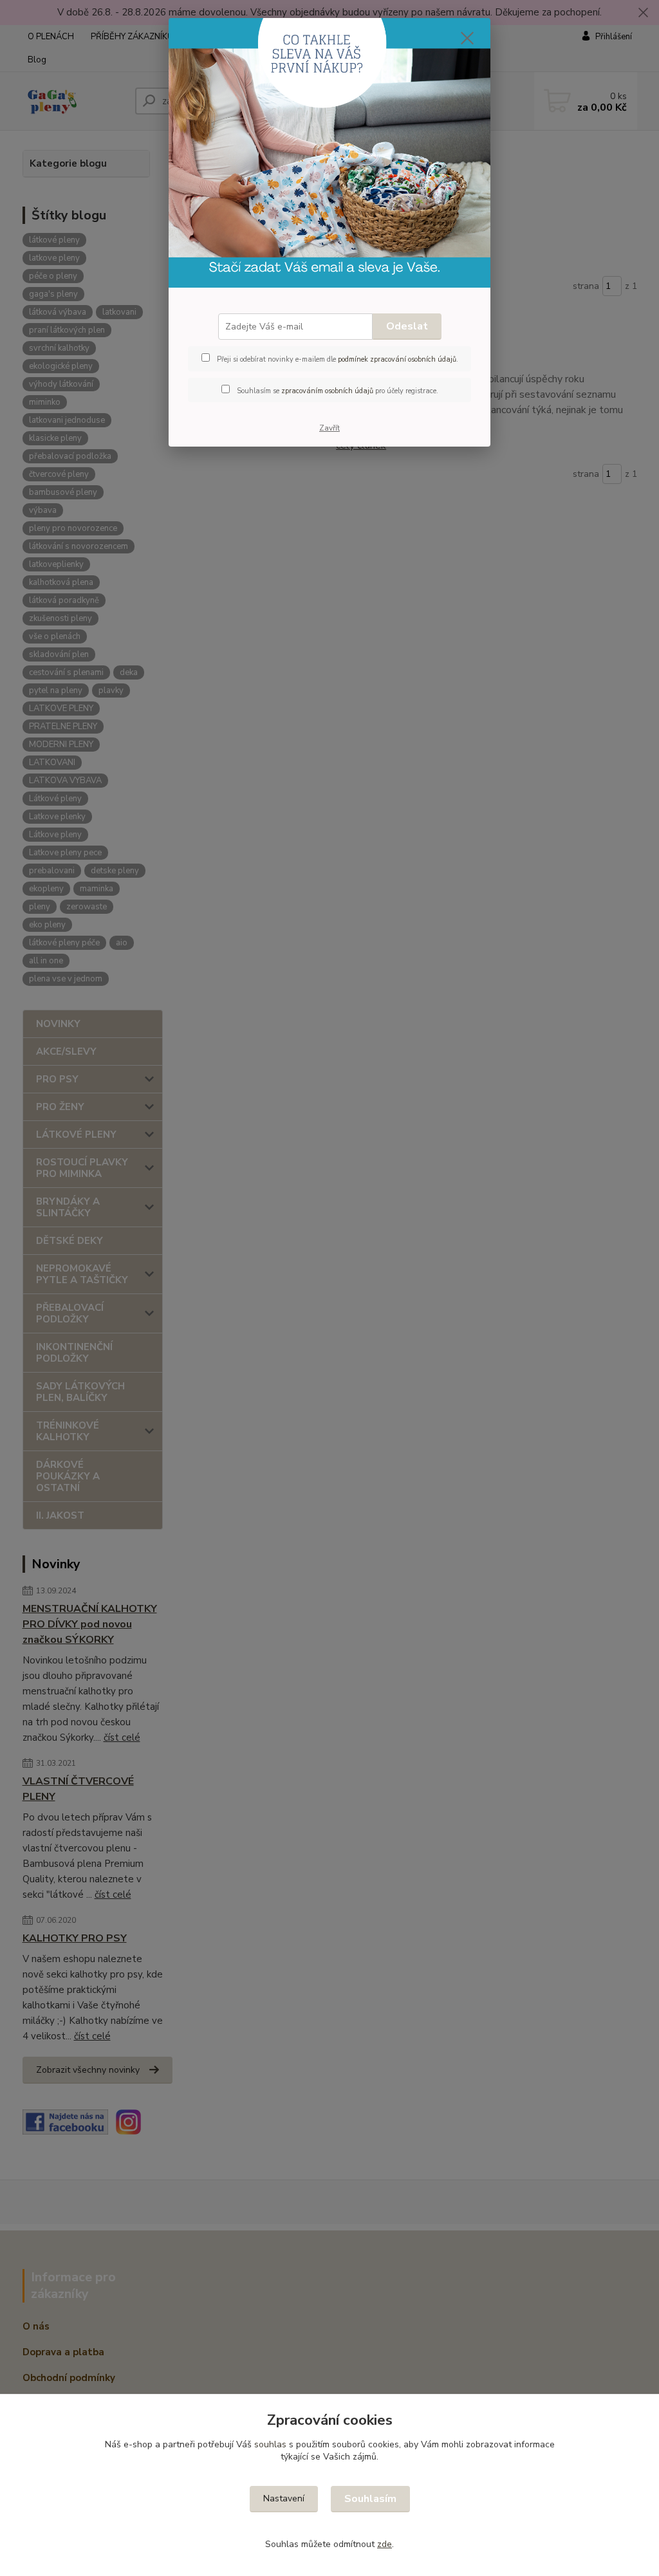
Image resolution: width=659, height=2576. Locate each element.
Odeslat (407, 326)
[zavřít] (467, 38)
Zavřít (329, 428)
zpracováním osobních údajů (327, 391)
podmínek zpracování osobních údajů (397, 359)
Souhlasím (370, 2499)
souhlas (270, 2444)
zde (385, 2544)
